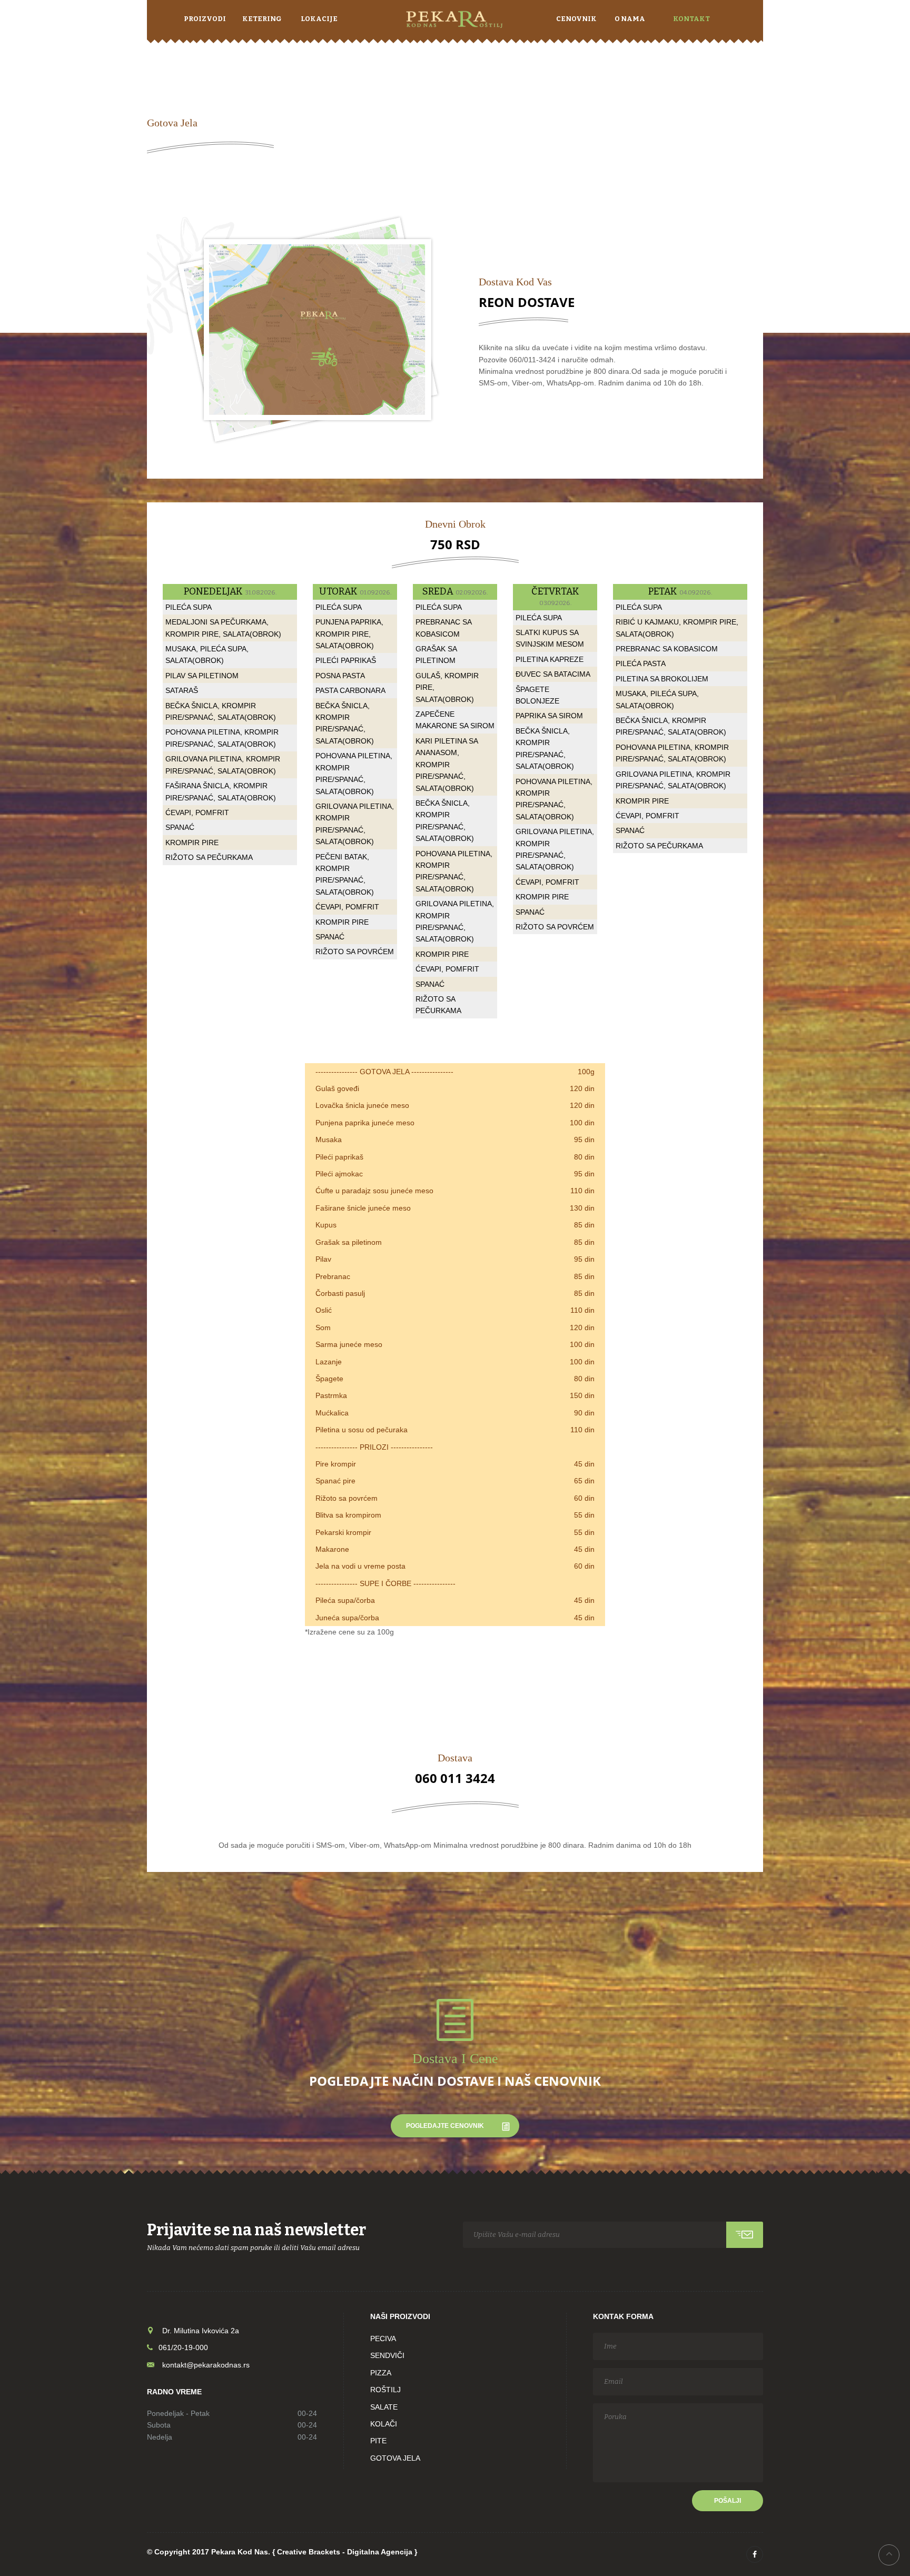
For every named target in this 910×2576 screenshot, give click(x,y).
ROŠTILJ (385, 2390)
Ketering (262, 19)
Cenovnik (576, 19)
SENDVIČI (387, 2355)
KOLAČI (384, 2424)
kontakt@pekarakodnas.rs (206, 2365)
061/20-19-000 (180, 2347)
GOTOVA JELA (395, 2458)
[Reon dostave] (305, 329)
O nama (630, 19)
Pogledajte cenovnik (445, 2126)
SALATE (384, 2407)
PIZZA (381, 2373)
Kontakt (691, 19)
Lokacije (319, 19)
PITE (378, 2441)
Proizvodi (205, 19)
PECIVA (383, 2339)
